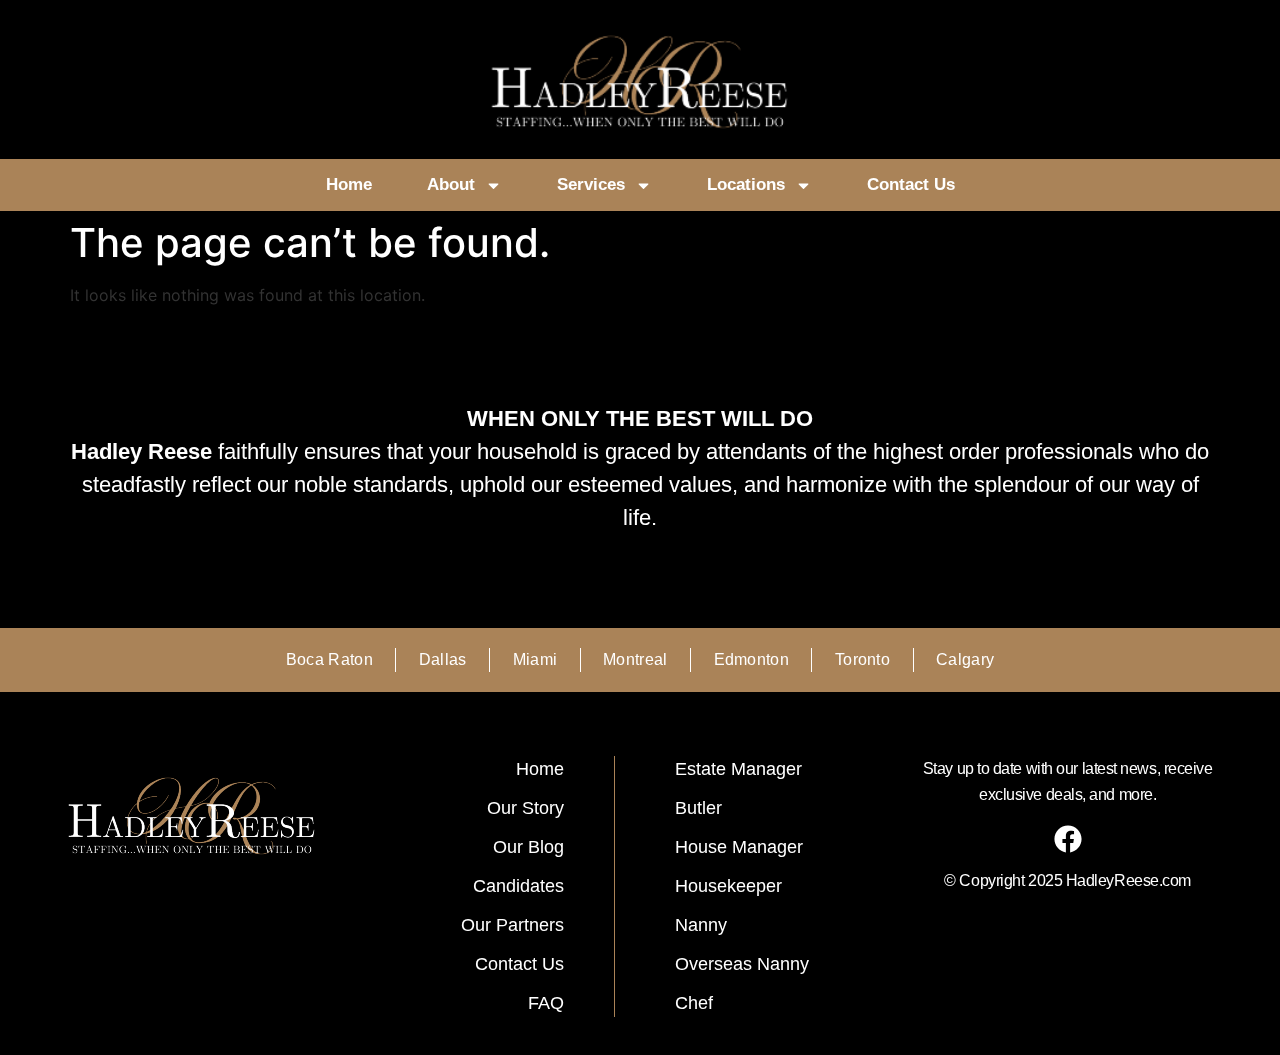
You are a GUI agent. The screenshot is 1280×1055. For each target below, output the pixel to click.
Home (349, 184)
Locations (746, 184)
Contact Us (911, 184)
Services (591, 184)
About (451, 184)
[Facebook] (1068, 839)
